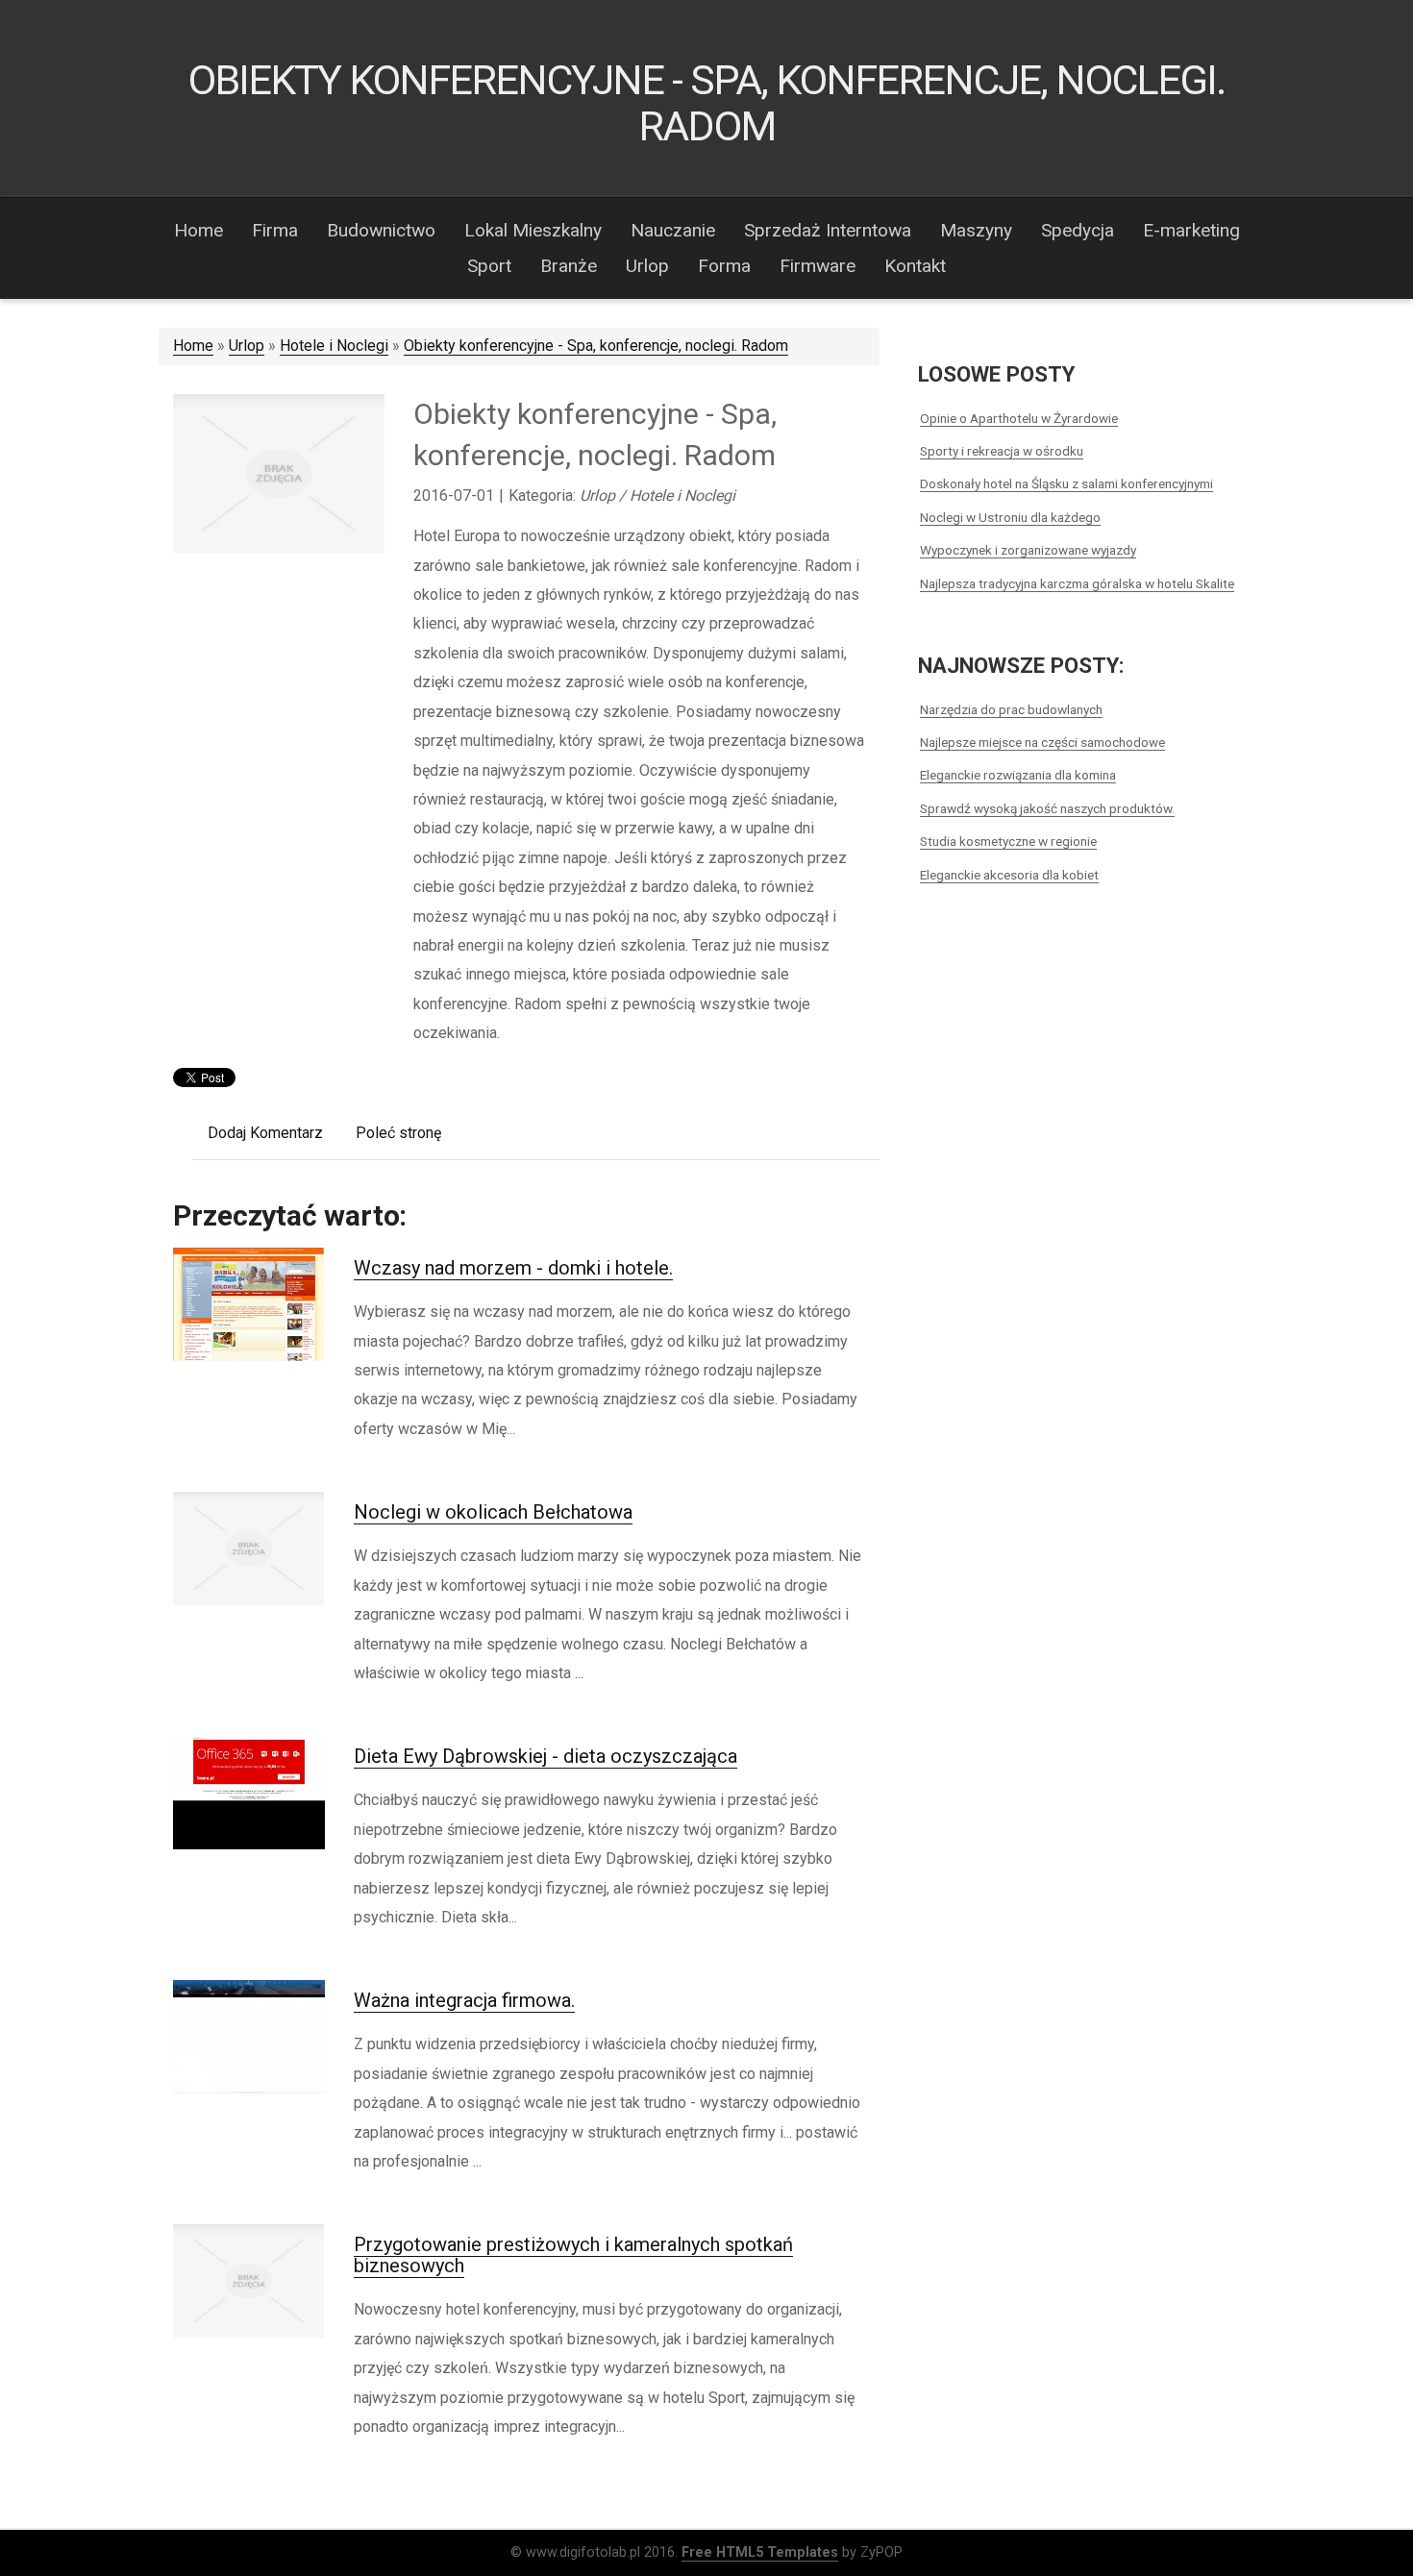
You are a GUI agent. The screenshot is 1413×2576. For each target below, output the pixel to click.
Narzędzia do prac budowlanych (1011, 709)
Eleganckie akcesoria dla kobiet (1009, 875)
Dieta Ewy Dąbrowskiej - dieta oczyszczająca (545, 1756)
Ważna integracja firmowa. (464, 2000)
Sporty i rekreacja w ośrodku (1002, 451)
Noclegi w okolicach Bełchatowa (493, 1512)
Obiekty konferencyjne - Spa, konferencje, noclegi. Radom (596, 346)
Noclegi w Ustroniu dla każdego (1010, 517)
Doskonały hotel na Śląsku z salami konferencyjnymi (1066, 483)
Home (193, 346)
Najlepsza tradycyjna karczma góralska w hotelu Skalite (1077, 583)
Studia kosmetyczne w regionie (1008, 841)
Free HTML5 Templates (760, 2552)
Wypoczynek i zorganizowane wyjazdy (1028, 550)
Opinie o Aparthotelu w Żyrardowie (1019, 418)
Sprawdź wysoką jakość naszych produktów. (1047, 808)
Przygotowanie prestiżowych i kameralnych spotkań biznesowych (573, 2255)
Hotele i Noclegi (334, 346)
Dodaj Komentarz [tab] (265, 1133)
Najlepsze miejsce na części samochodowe (1042, 742)
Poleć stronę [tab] (398, 1133)
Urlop (247, 346)
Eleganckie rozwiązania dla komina (1018, 775)
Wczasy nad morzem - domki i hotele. (513, 1268)
